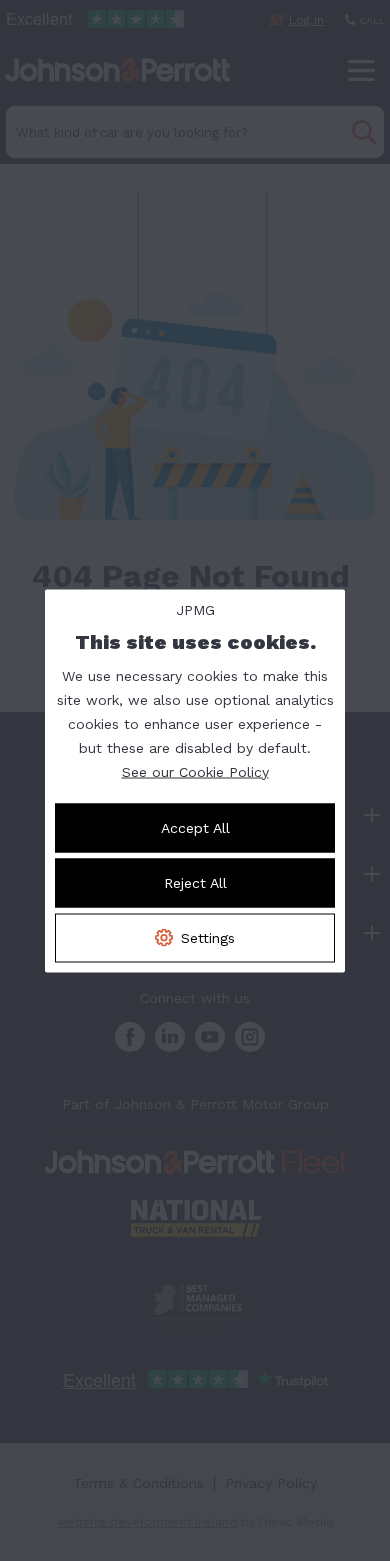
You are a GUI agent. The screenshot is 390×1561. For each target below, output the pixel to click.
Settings (208, 937)
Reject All (195, 882)
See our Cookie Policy (195, 771)
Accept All (195, 827)
